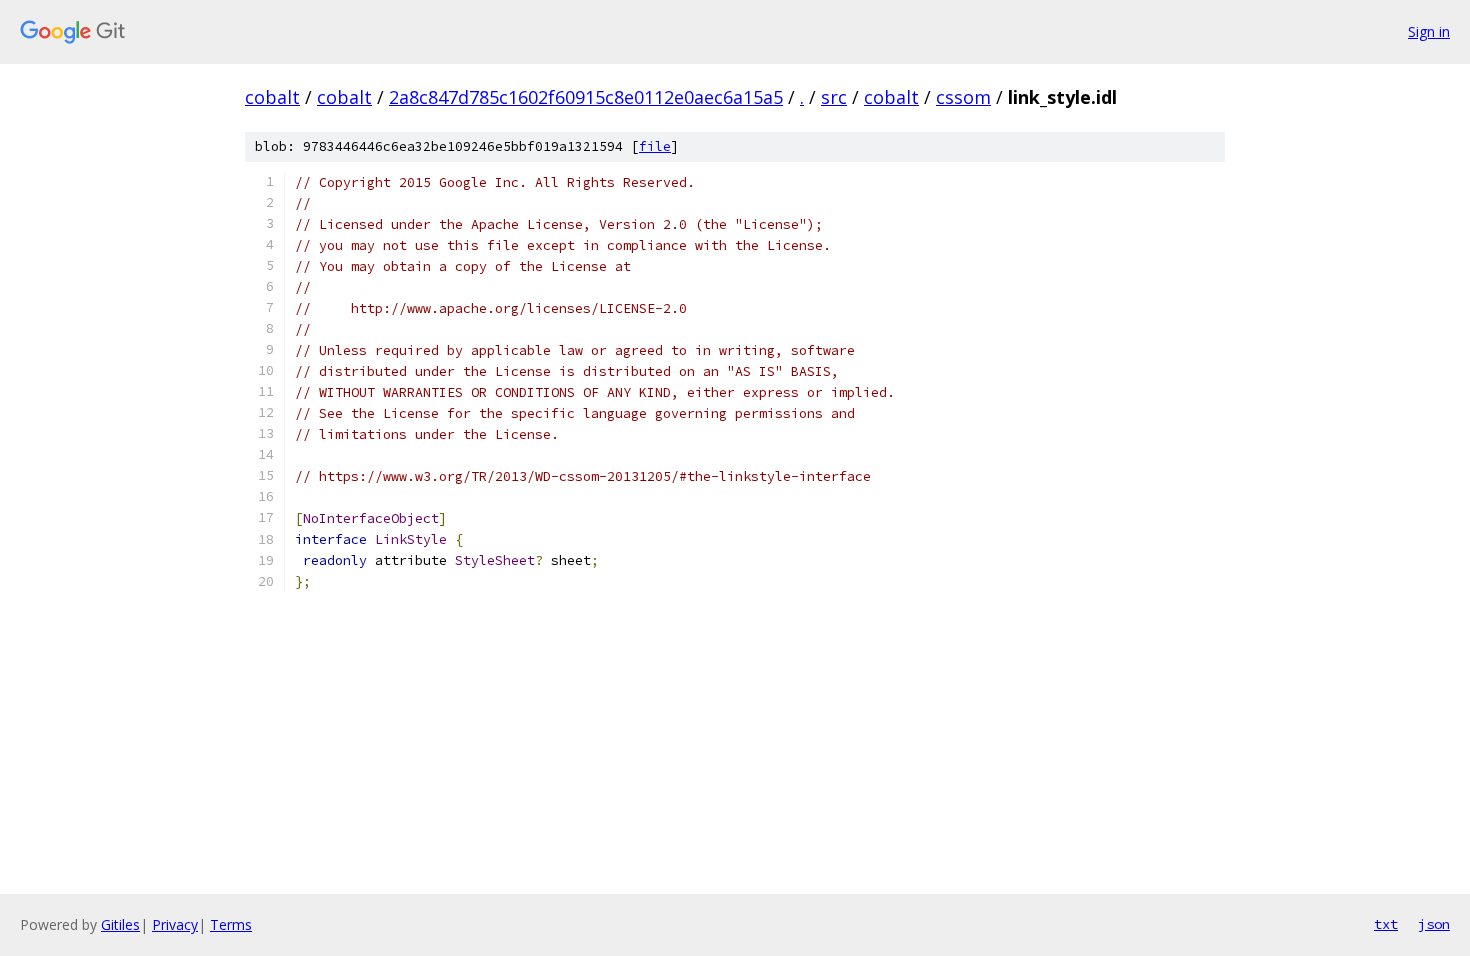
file (655, 146)
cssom (963, 97)
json (1434, 924)
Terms (231, 924)
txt (1386, 924)
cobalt (272, 97)
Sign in (1429, 31)
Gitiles (120, 924)
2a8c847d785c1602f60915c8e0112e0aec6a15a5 (586, 97)
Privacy (175, 924)
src (834, 97)
